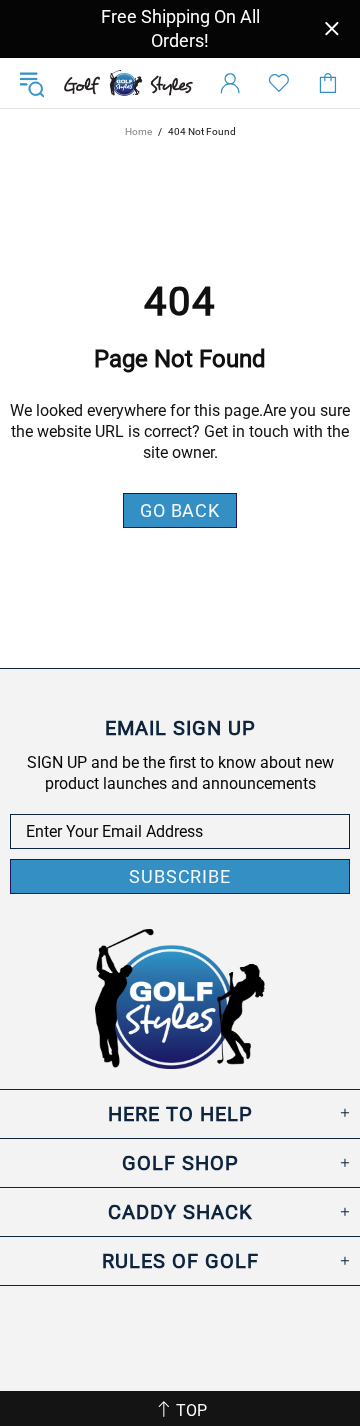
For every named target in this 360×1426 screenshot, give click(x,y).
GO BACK (180, 510)
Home (138, 131)
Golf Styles (128, 83)
